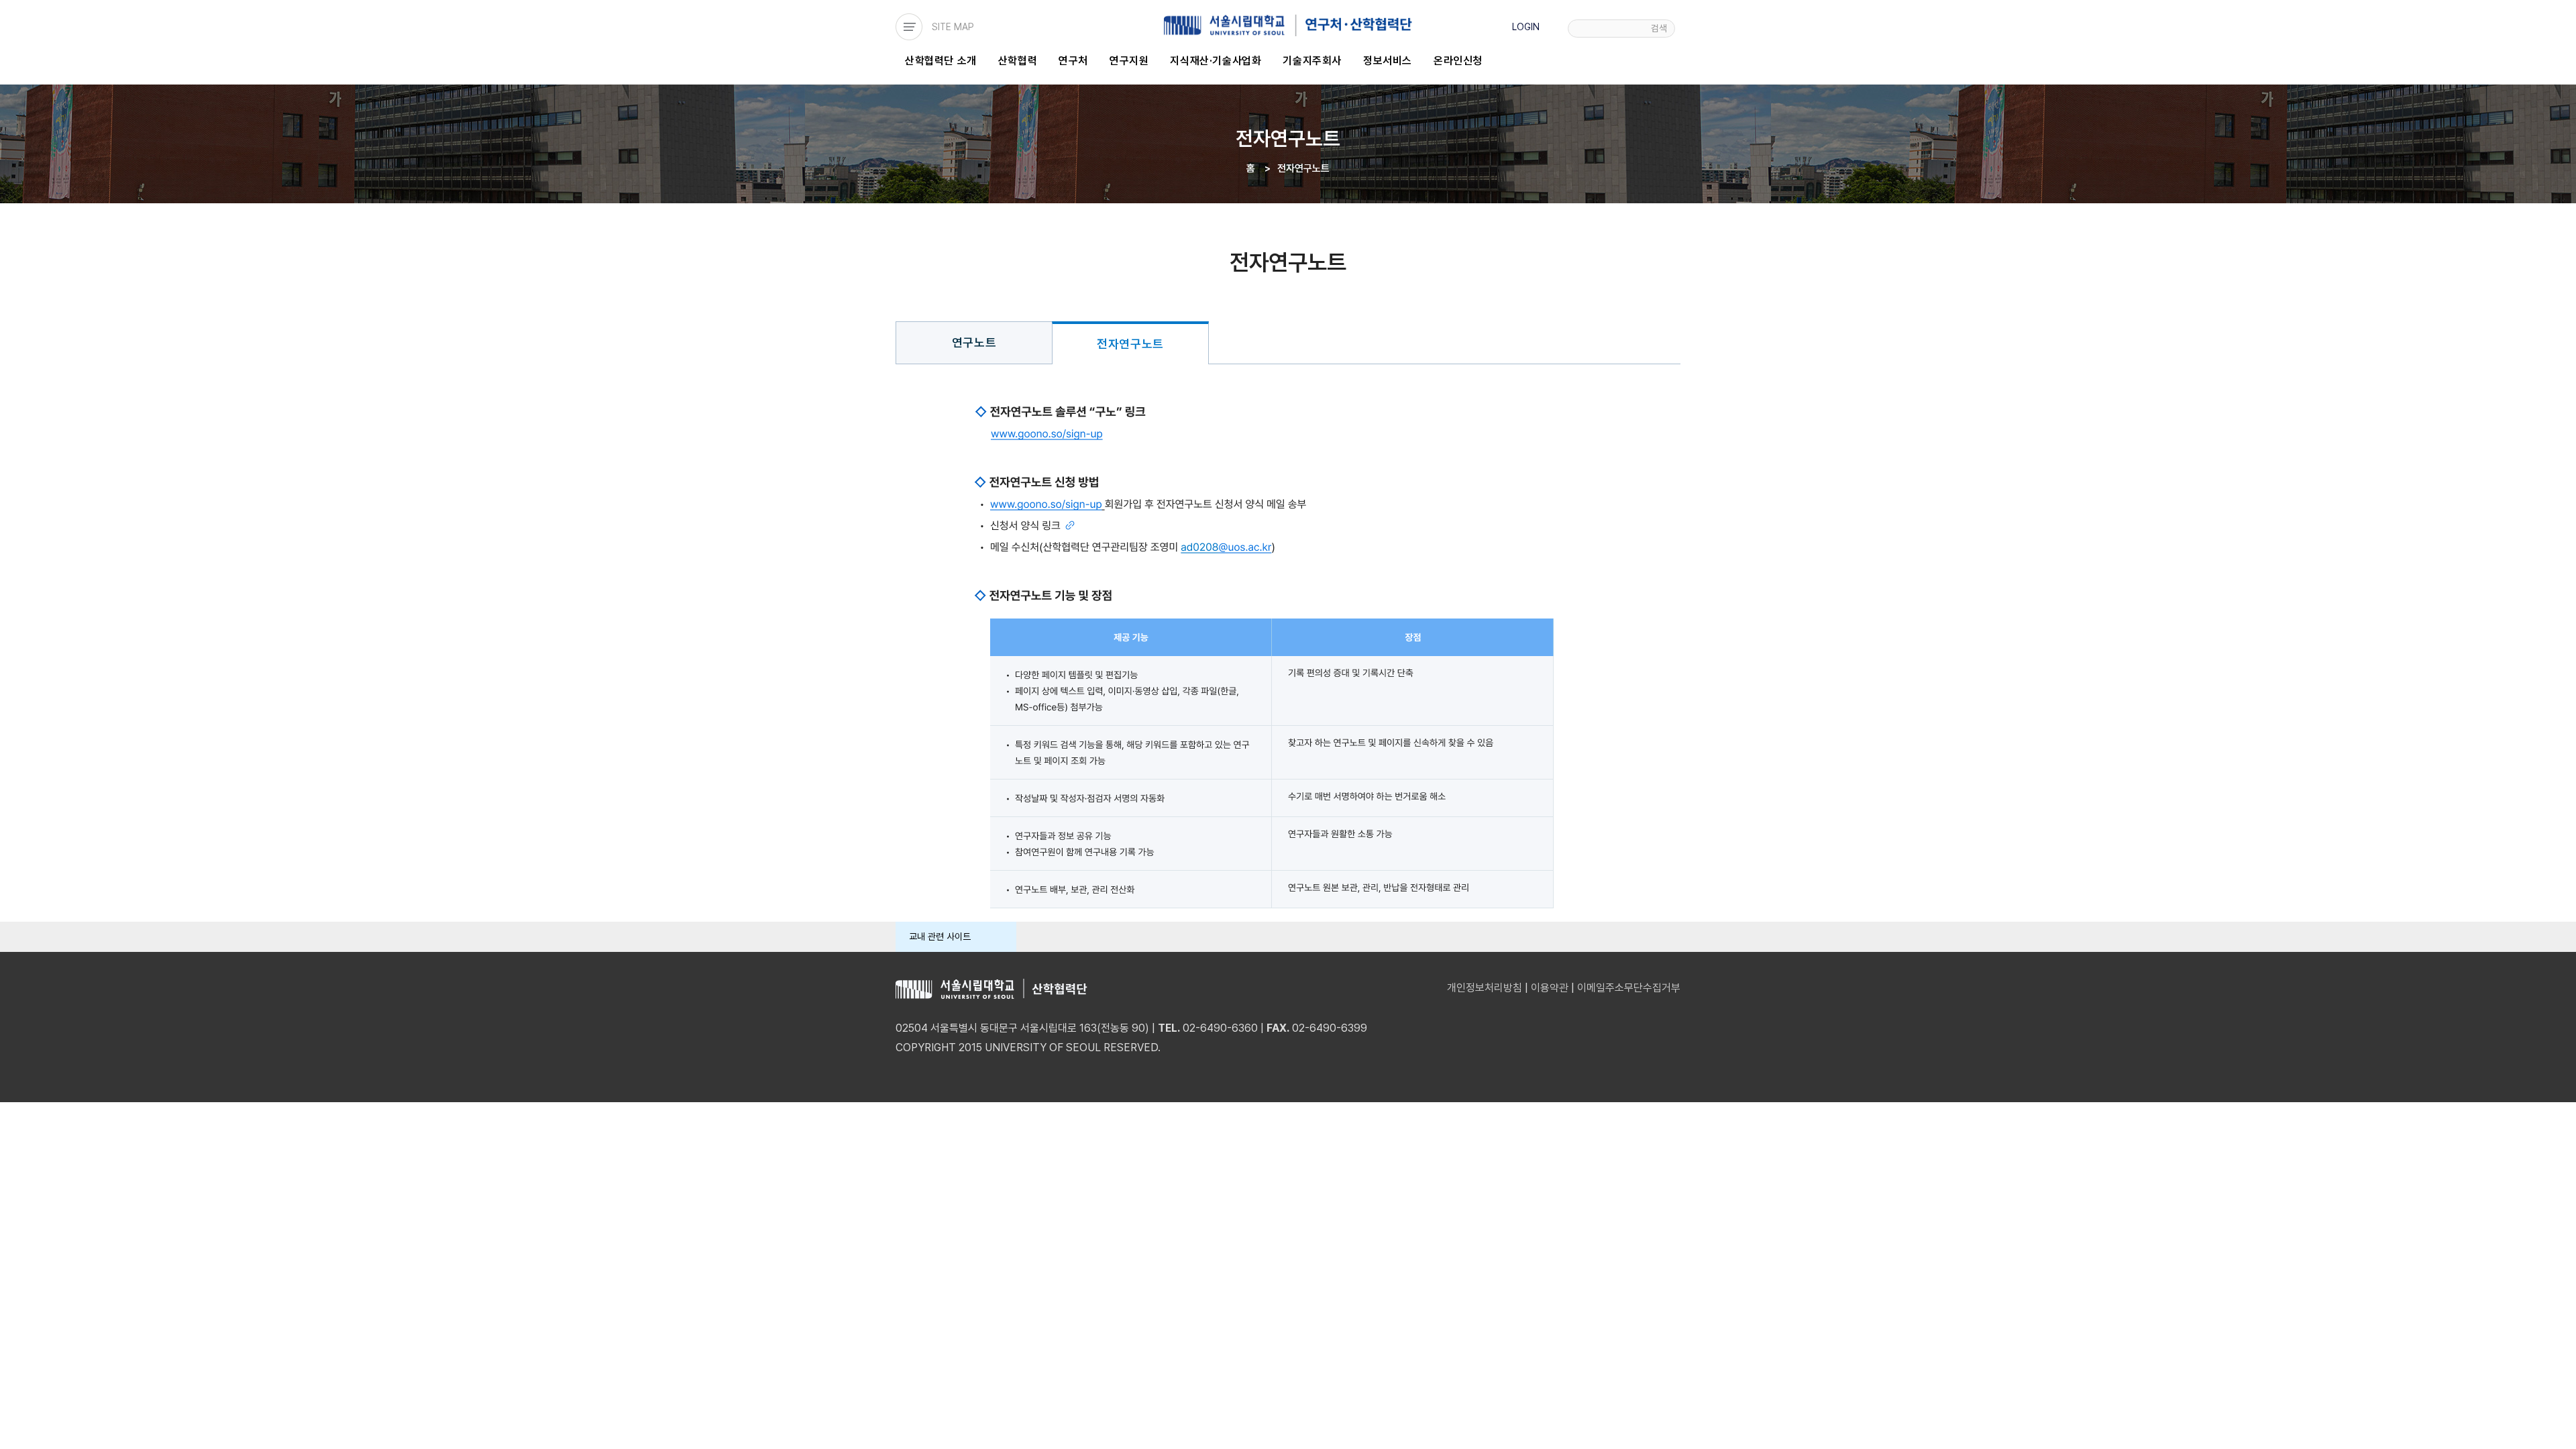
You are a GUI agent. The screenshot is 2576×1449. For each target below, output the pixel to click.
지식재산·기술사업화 (1216, 61)
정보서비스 (1388, 61)
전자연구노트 (1130, 344)
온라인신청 (1458, 61)
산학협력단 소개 (941, 61)
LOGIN (1526, 27)
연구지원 (1129, 61)
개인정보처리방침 (1485, 988)
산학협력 (1018, 61)
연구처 (1073, 61)
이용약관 (1550, 988)
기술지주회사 (1312, 61)
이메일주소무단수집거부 (1629, 988)
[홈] (1288, 25)
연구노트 (974, 342)
